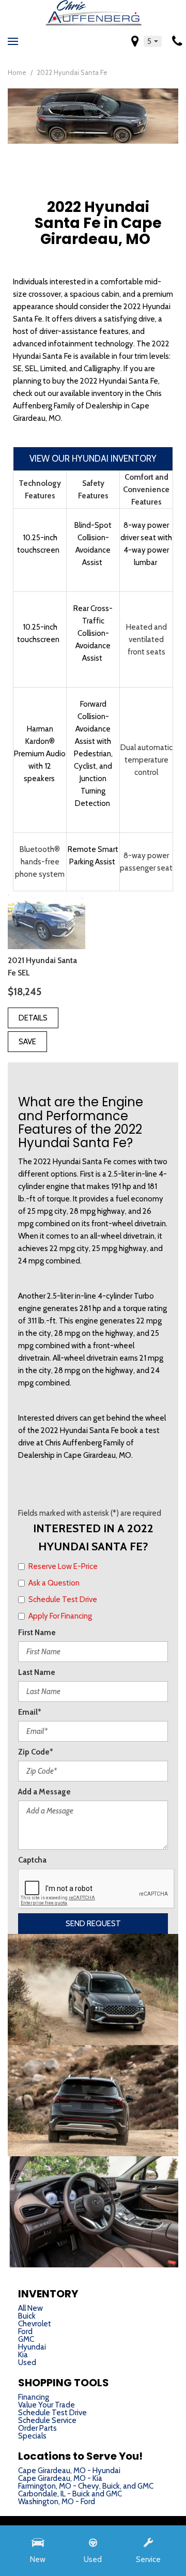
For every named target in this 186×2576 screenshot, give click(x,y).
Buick (27, 2316)
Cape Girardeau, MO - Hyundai (69, 2471)
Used (27, 2362)
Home (18, 72)
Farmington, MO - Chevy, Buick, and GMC (86, 2486)
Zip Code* (36, 1752)
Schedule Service (47, 2420)
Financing (34, 2397)
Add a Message (44, 1792)
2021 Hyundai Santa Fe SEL (42, 967)
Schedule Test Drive (52, 2413)
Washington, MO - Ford (57, 2502)
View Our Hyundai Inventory (93, 459)
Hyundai (32, 2347)
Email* (30, 1712)
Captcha (32, 1860)
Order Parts (37, 2428)
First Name (37, 1633)
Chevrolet (35, 2324)
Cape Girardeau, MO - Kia (60, 2478)
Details (33, 1018)
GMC (26, 2339)
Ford (25, 2331)
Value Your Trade (47, 2405)
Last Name (37, 1672)
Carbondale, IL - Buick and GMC (70, 2494)
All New (30, 2308)
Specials (32, 2436)
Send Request (93, 1924)
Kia (23, 2355)
